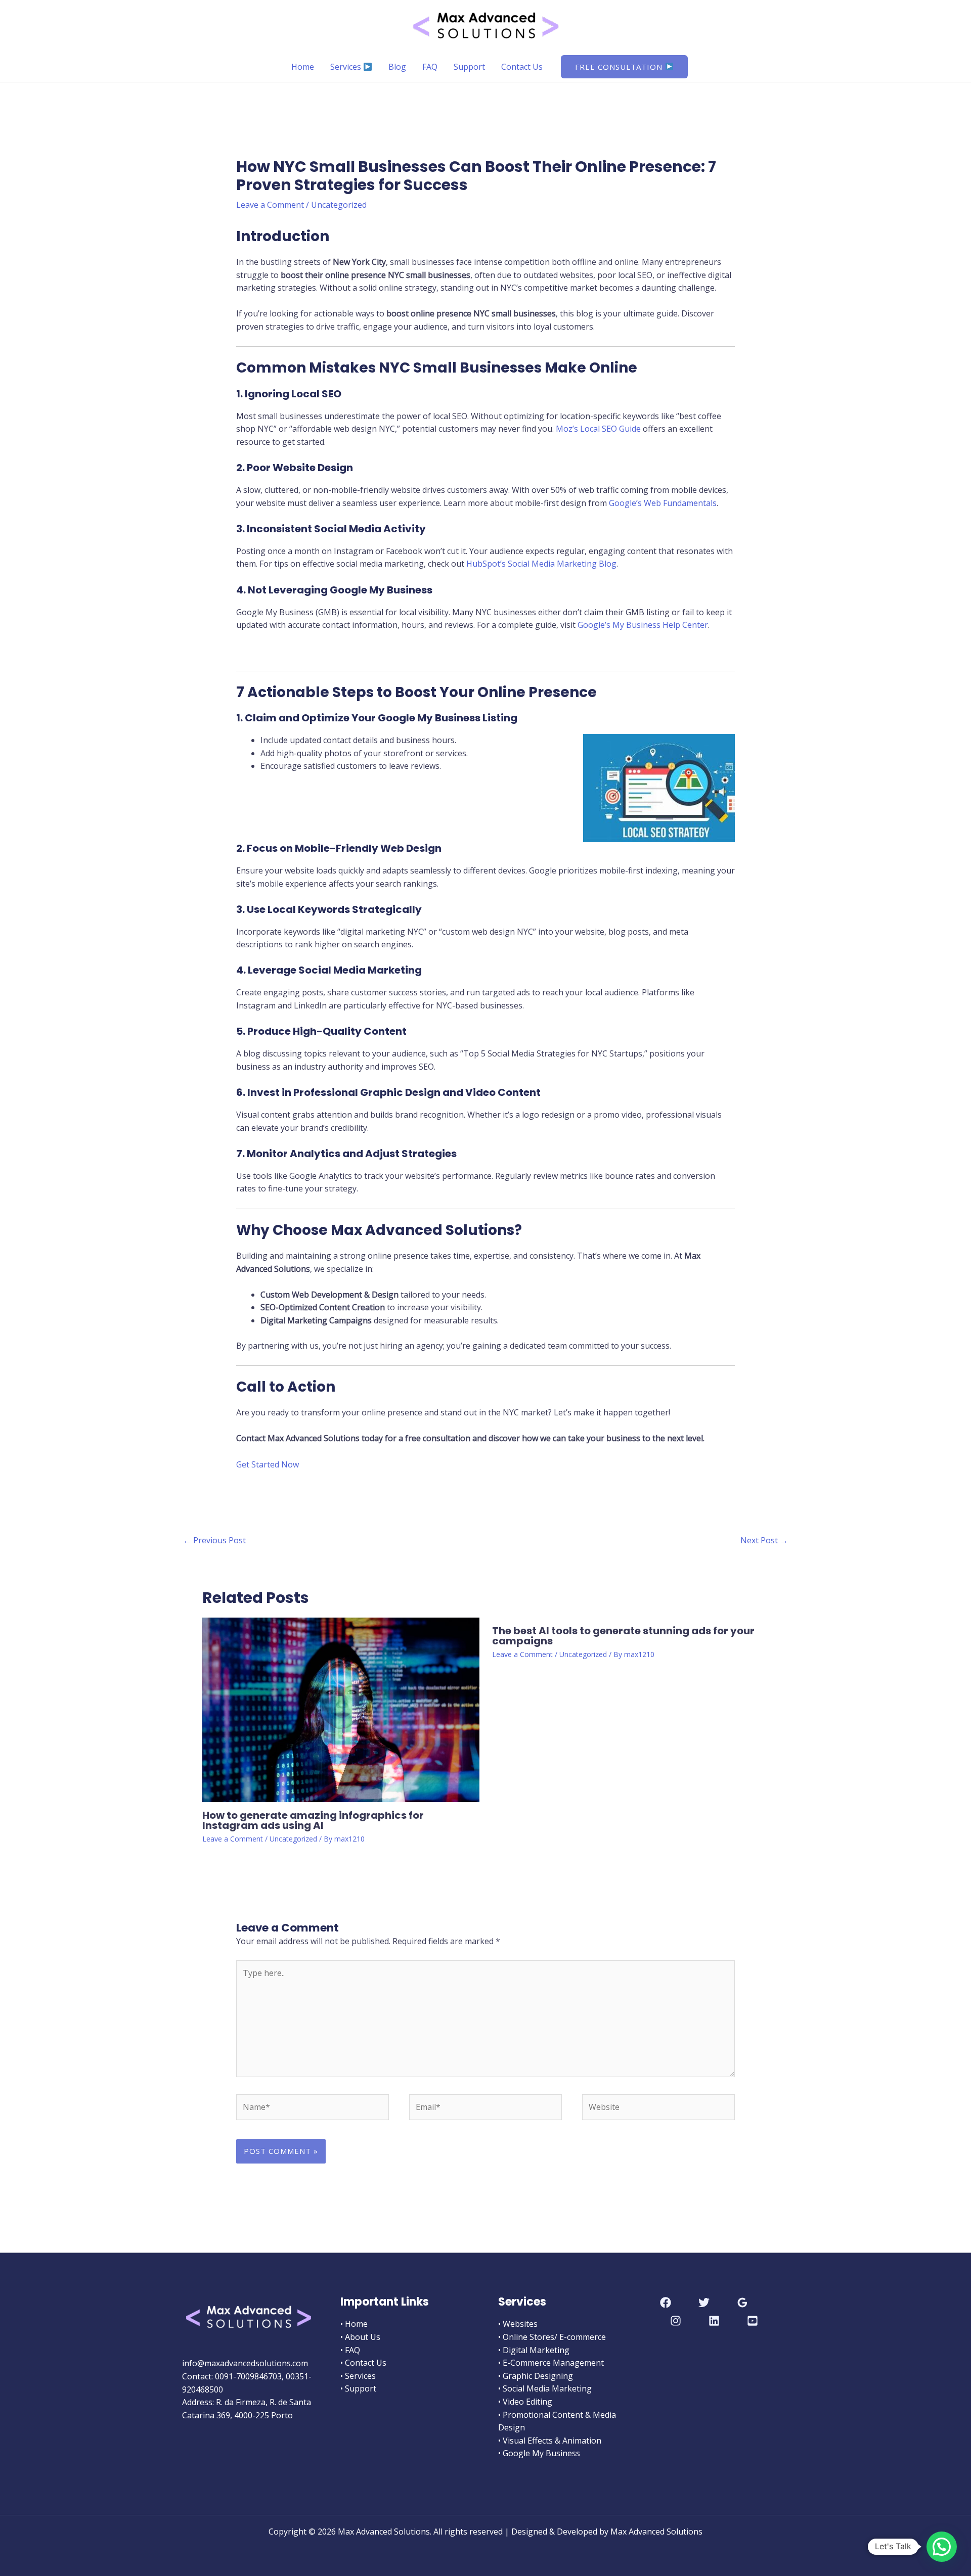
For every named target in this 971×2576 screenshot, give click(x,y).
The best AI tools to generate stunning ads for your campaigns (623, 1636)
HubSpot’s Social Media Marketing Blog (541, 564)
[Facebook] (666, 2303)
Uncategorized (339, 205)
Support (469, 67)
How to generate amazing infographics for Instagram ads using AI (313, 1820)
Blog (397, 67)
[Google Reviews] (742, 2303)
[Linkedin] (714, 2321)
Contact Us (522, 67)
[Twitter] (704, 2303)
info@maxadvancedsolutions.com (245, 2363)
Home (303, 67)
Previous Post (214, 1540)
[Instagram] (676, 2321)
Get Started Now (268, 1464)
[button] (624, 67)
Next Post (764, 1540)
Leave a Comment (270, 205)
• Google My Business (539, 2453)
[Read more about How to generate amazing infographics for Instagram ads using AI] (341, 1709)
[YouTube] (753, 2321)
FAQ (430, 67)
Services (347, 67)
